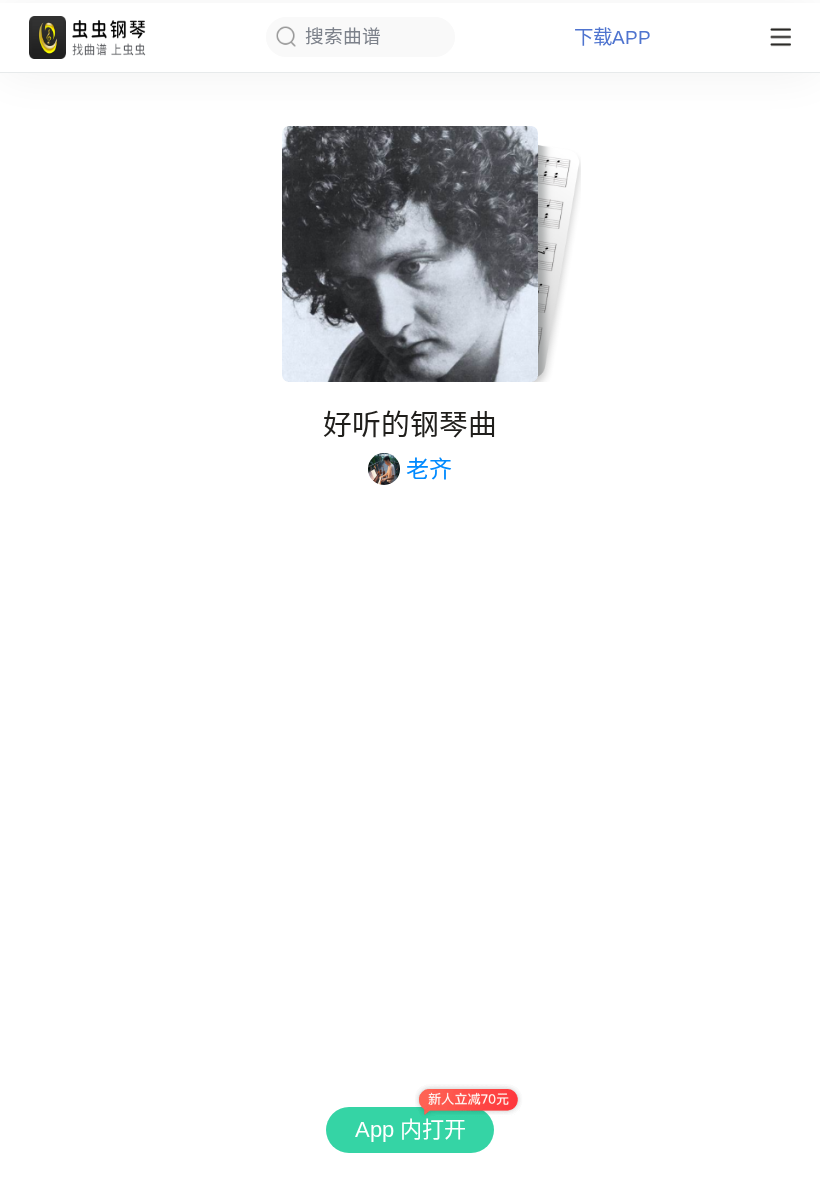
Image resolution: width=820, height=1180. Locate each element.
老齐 (429, 469)
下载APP (612, 37)
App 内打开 (410, 1129)
